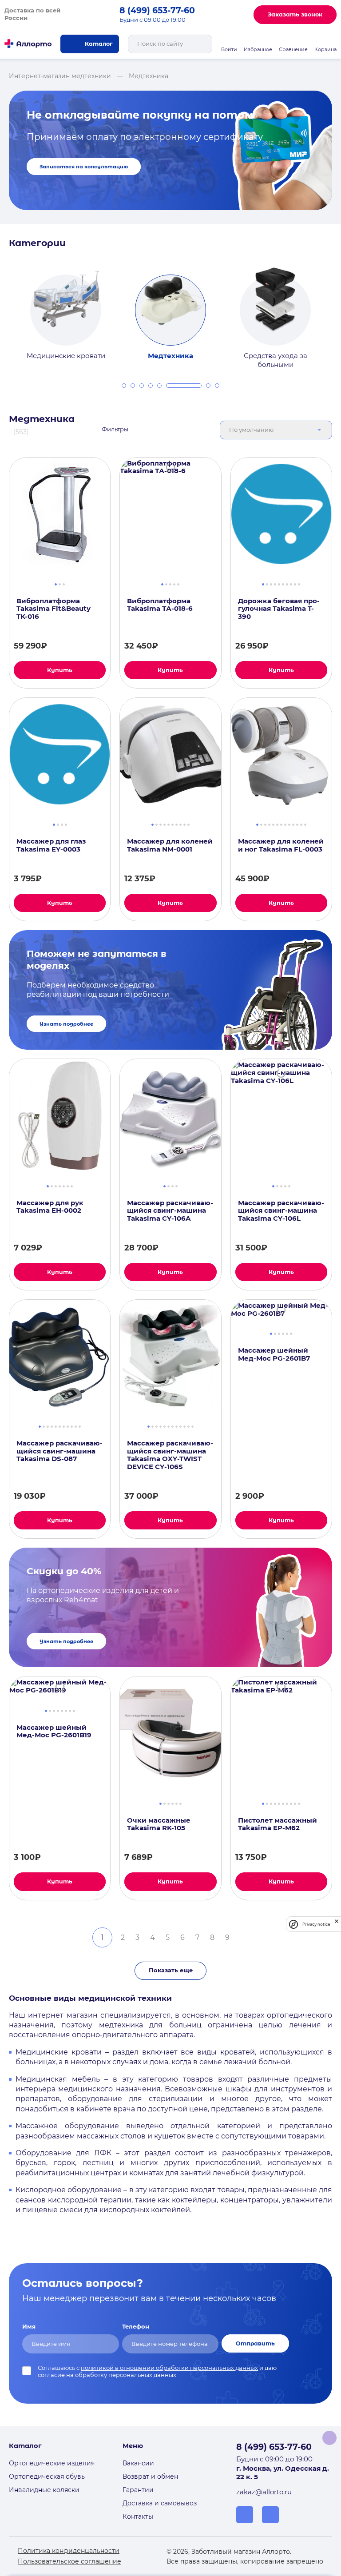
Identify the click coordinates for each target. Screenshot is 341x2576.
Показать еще (171, 1970)
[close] (337, 1924)
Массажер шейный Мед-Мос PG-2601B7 (274, 1355)
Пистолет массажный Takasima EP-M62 (278, 1825)
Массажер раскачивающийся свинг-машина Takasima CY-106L (281, 1211)
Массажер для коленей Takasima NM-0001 (170, 846)
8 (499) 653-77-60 (157, 10)
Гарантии (138, 2490)
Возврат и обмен (150, 2476)
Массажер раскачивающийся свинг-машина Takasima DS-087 (59, 1451)
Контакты (138, 2516)
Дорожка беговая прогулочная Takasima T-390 (279, 609)
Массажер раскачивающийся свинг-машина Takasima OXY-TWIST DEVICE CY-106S (170, 1455)
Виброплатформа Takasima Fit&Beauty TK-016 (54, 609)
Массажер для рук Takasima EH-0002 (50, 1207)
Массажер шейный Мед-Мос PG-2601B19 (54, 1732)
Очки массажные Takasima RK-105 (159, 1825)
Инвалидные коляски (44, 2490)
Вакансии (138, 2463)
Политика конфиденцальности (69, 2551)
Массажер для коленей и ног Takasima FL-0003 (281, 846)
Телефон (136, 2327)
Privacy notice (316, 1924)
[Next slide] (336, 311)
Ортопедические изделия (52, 2463)
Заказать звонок (295, 14)
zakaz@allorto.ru (264, 2492)
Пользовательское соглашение (69, 2561)
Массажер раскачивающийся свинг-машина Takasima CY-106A (170, 1211)
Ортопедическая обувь (47, 2476)
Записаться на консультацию (84, 167)
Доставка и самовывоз (160, 2503)
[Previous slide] (5, 311)
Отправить (255, 2343)
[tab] (124, 386)
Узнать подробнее (66, 1024)
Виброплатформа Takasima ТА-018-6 (160, 605)
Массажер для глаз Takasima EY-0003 (51, 846)
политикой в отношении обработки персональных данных (169, 2368)
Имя (29, 2327)
